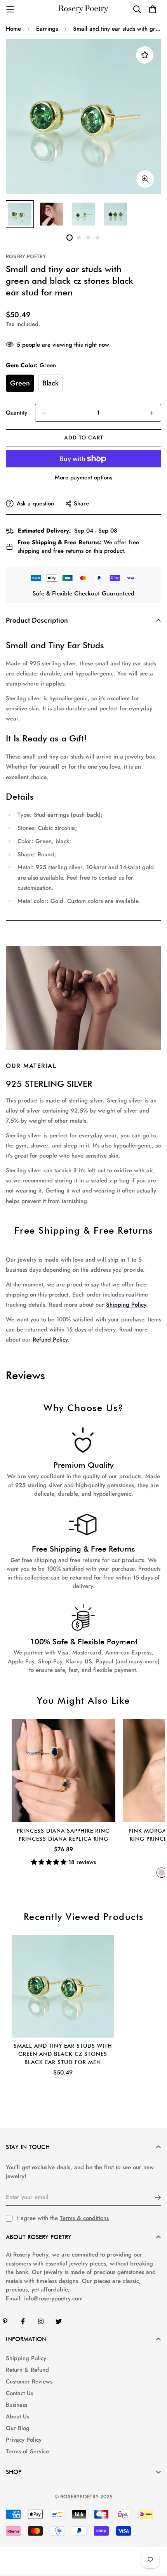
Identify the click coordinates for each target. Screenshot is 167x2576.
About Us (17, 2416)
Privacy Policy (24, 2440)
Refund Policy (50, 1340)
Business (17, 2405)
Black (50, 383)
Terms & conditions (84, 2218)
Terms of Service (27, 2451)
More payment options (83, 477)
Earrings (47, 29)
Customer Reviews (29, 2382)
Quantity (17, 413)
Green (20, 383)
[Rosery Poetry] (83, 10)
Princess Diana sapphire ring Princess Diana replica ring (63, 1835)
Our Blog (18, 2428)
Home (13, 29)
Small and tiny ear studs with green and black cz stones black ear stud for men (63, 2054)
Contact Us (19, 2393)
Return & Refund (27, 2370)
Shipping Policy (126, 1305)
